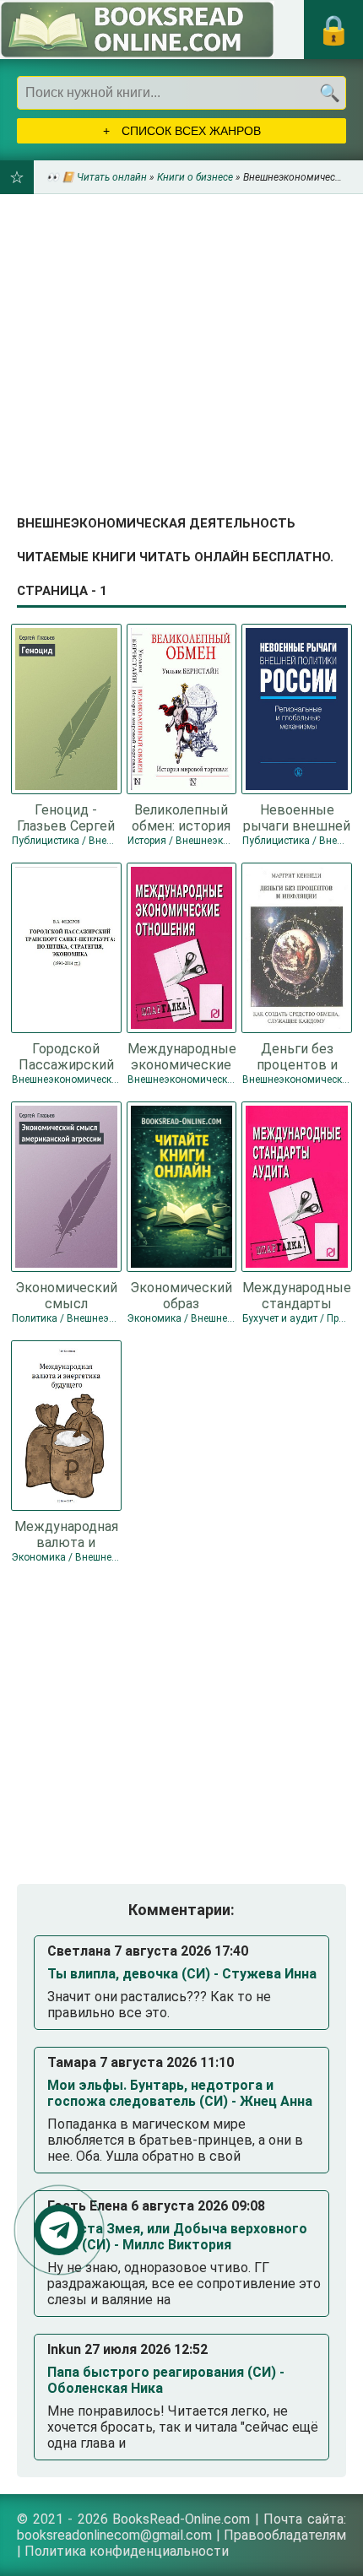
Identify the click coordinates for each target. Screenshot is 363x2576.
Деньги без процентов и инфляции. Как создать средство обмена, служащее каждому (297, 1056)
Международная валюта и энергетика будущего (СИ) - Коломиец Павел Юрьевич (66, 1534)
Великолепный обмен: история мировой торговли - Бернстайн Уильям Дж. (181, 817)
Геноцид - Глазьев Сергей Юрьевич (66, 817)
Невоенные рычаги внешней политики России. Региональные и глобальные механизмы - (297, 817)
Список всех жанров (190, 131)
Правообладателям (285, 2535)
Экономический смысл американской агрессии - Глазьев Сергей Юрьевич (66, 1295)
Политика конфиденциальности (127, 2551)
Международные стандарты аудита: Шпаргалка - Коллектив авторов (296, 1295)
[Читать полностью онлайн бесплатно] (137, 30)
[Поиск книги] (329, 93)
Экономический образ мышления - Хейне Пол (181, 1295)
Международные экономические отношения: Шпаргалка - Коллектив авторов (181, 1056)
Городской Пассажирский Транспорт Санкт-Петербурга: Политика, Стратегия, (66, 1056)
